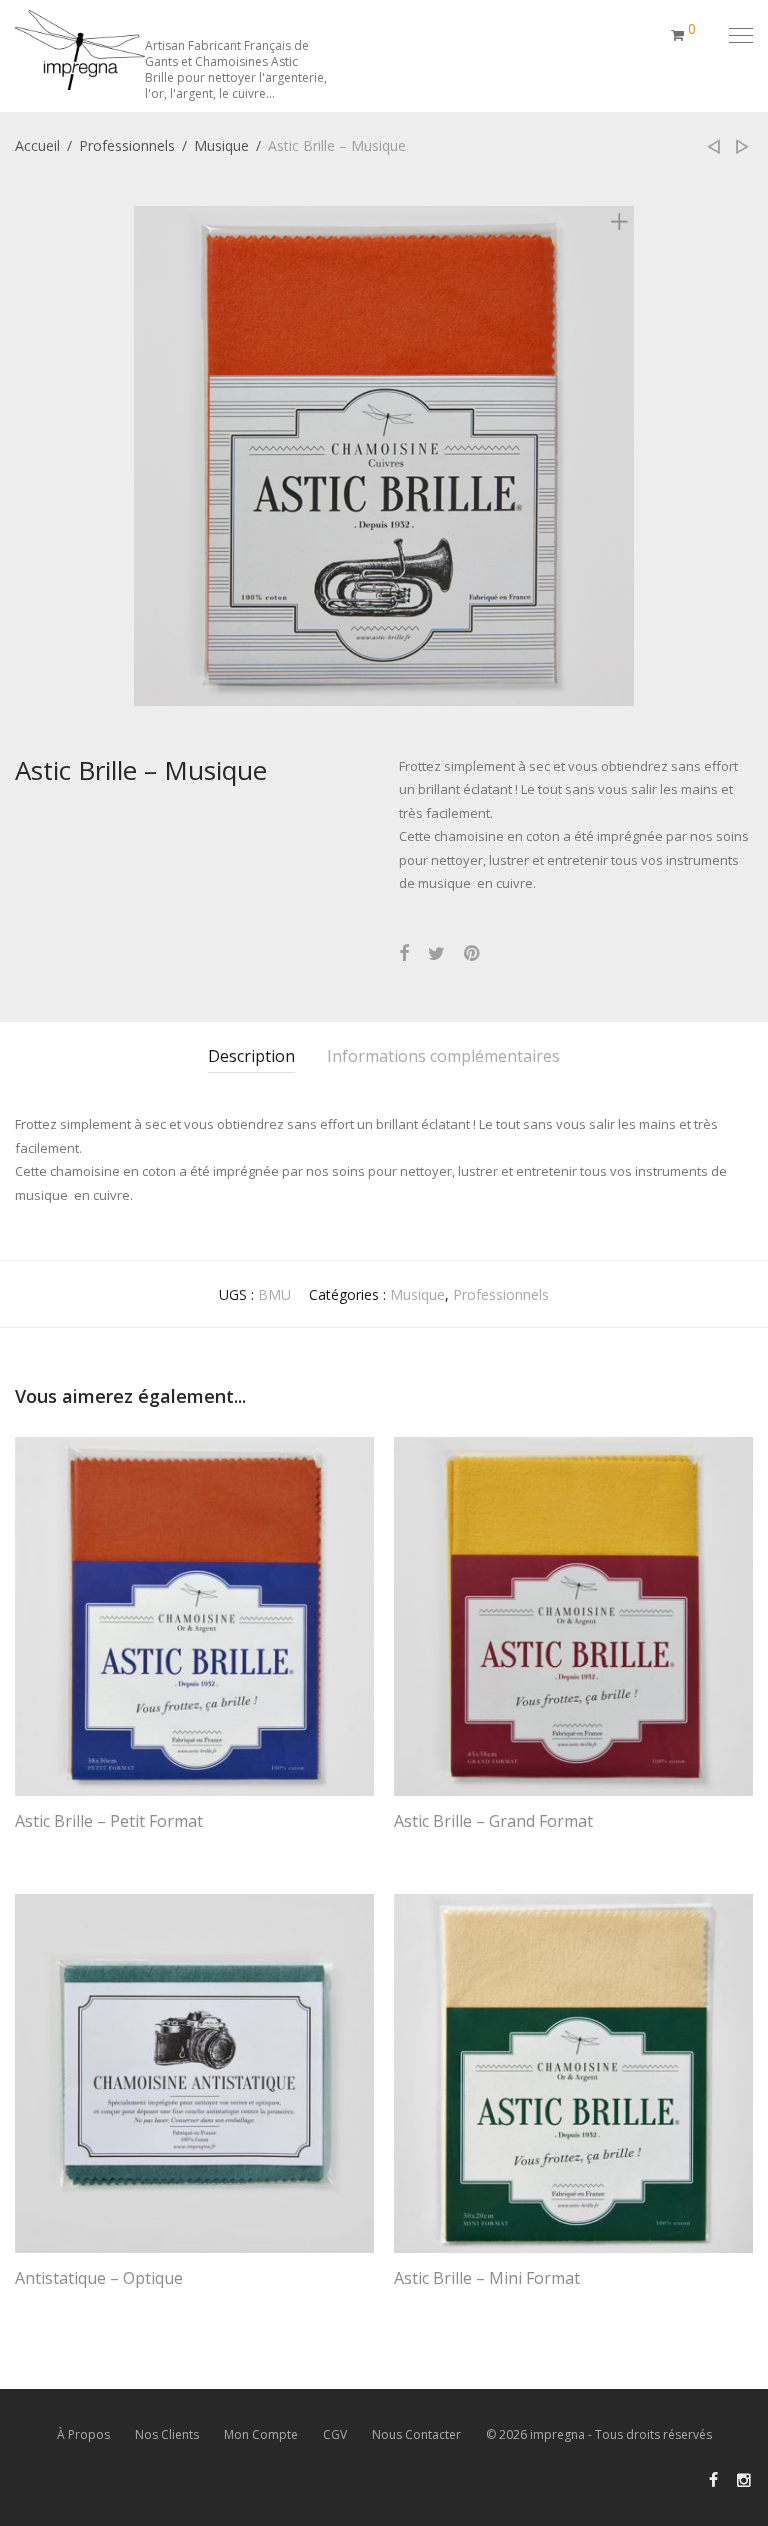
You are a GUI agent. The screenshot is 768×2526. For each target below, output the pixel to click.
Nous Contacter (416, 2434)
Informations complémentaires (443, 1056)
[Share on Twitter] (436, 953)
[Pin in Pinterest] (473, 953)
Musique (221, 145)
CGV (335, 2434)
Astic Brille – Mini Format (487, 2278)
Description (251, 1056)
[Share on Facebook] (404, 953)
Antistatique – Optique (99, 2278)
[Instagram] (745, 2478)
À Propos (83, 2434)
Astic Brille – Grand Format (493, 1821)
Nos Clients (167, 2434)
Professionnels (127, 145)
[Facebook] (713, 2478)
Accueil (37, 145)
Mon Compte (261, 2434)
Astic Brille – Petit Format (109, 1821)
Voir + (24, 1847)
